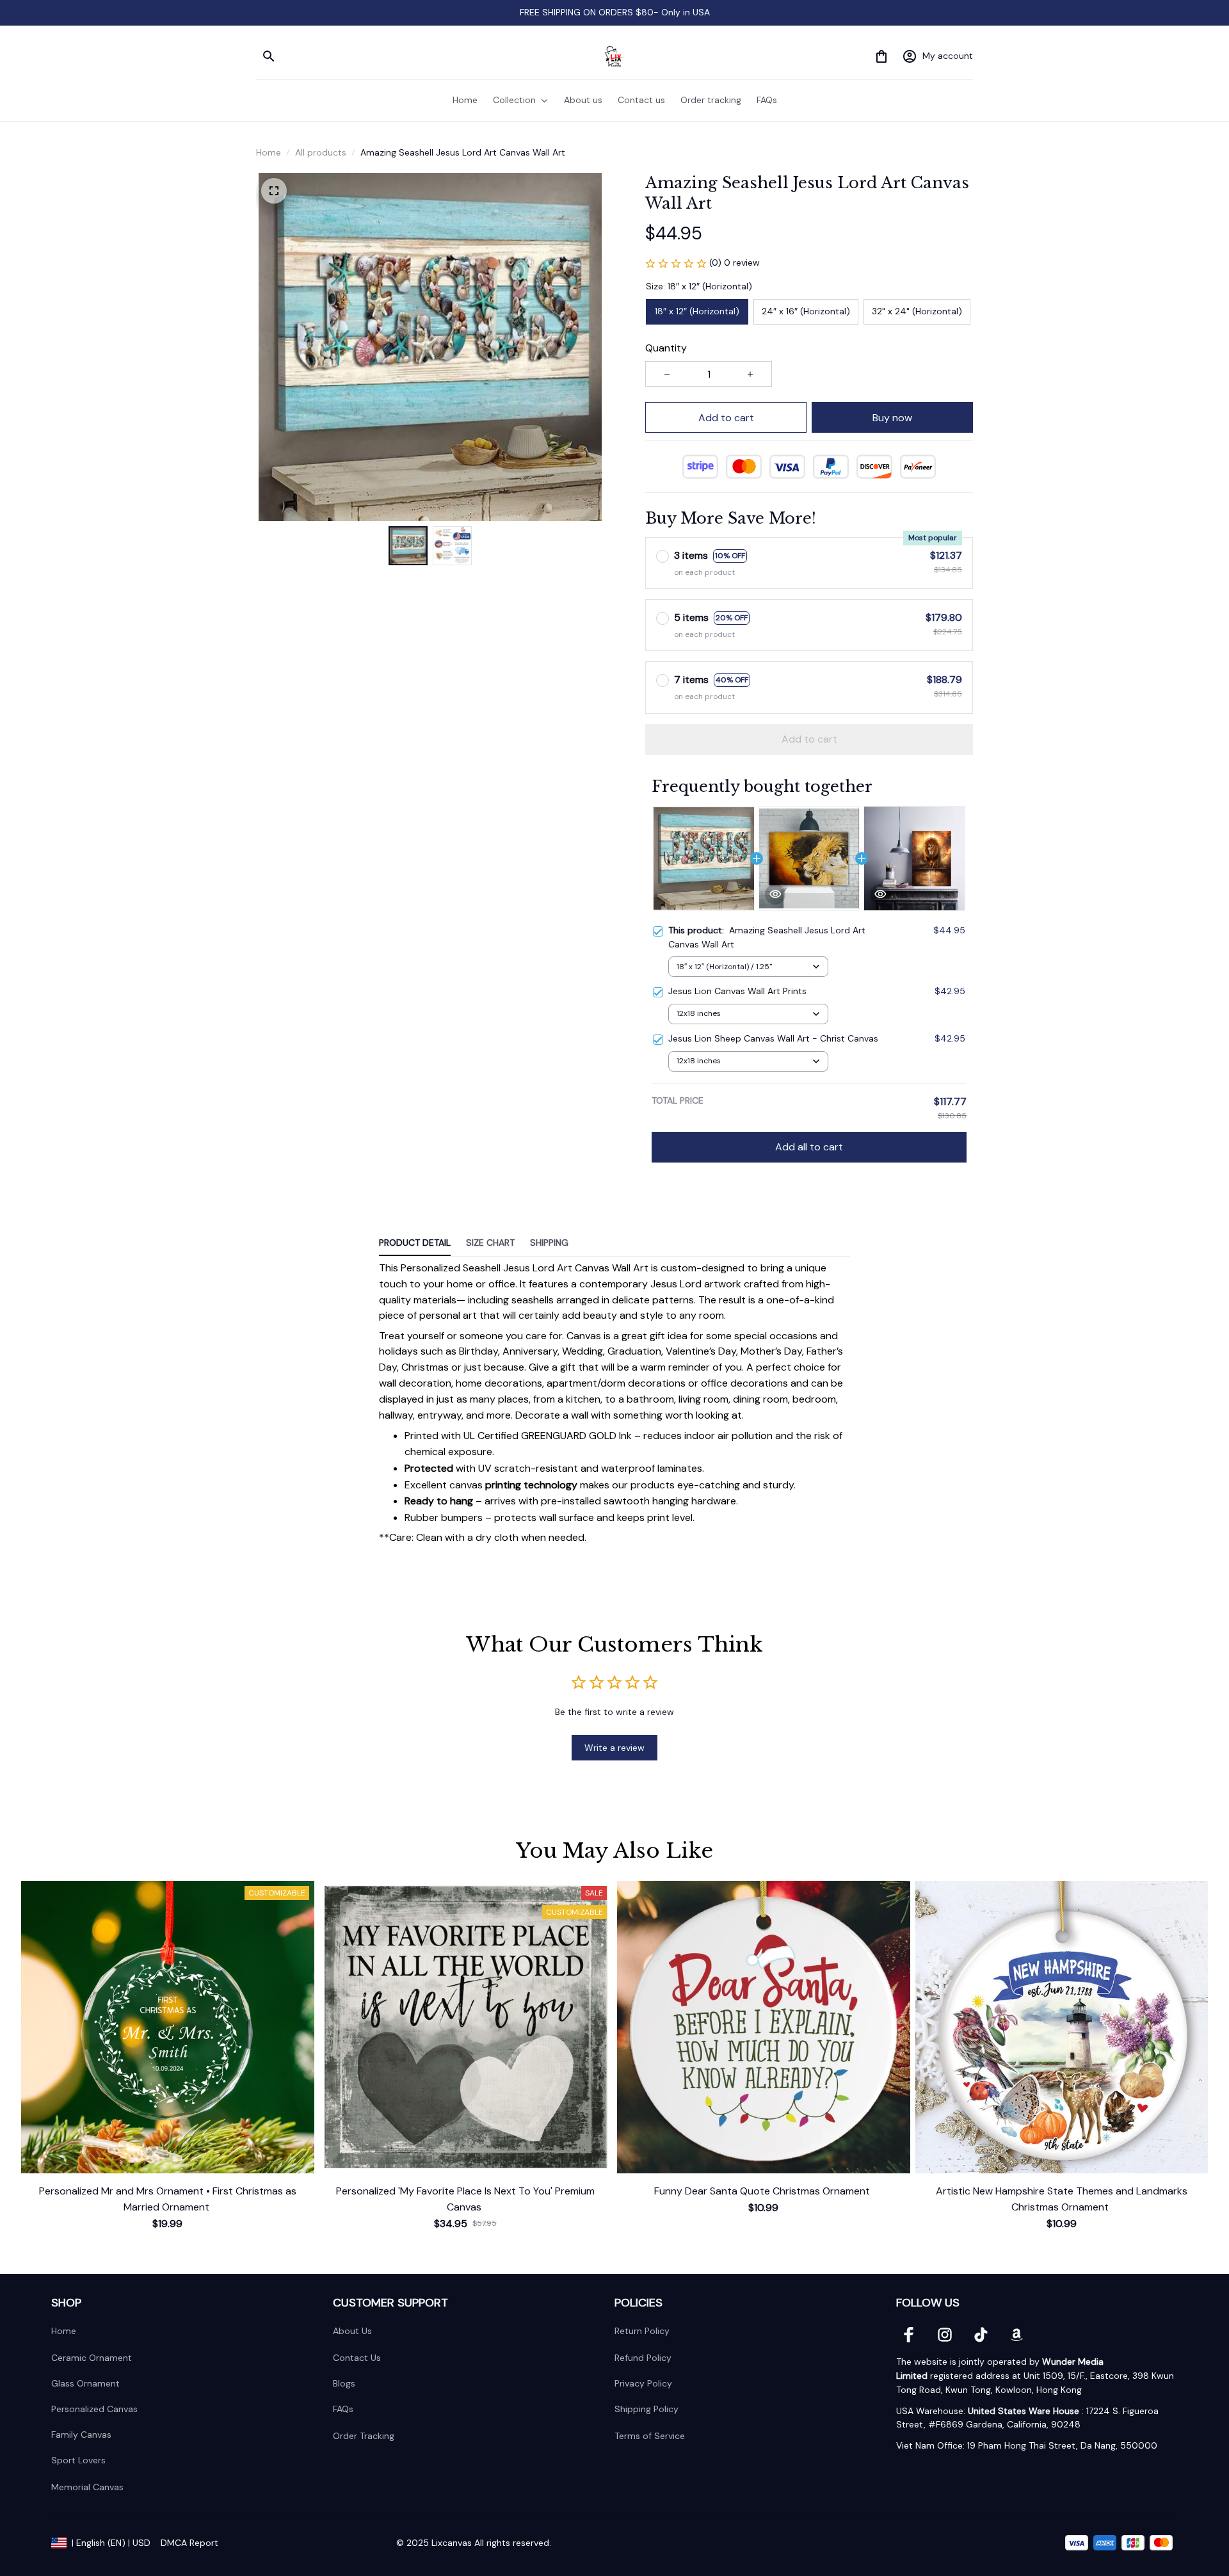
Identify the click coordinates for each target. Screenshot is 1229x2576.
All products (321, 152)
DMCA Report (189, 2543)
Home (269, 152)
